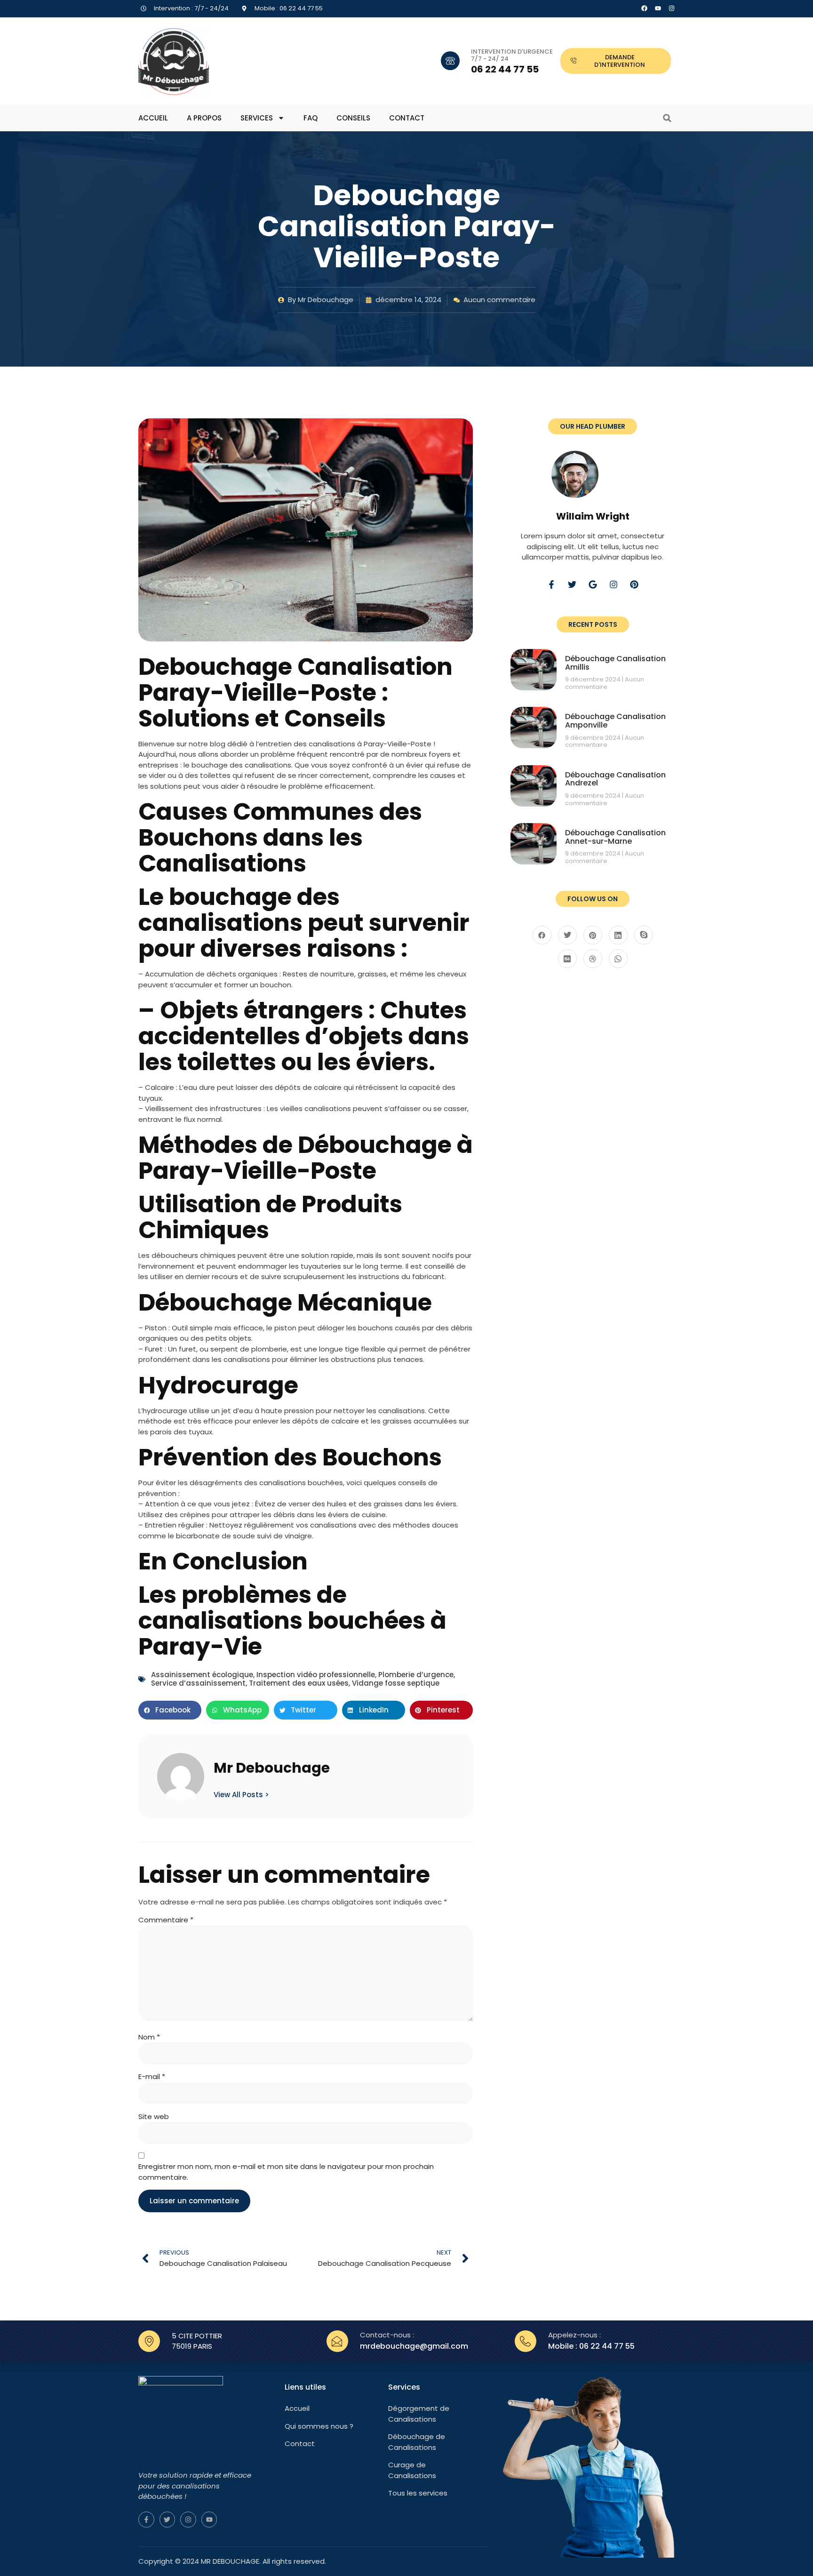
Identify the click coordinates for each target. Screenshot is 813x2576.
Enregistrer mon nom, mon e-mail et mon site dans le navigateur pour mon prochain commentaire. (286, 2172)
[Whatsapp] (618, 959)
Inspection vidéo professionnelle (316, 1675)
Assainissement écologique (202, 1675)
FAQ (311, 118)
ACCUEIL (153, 118)
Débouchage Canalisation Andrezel (615, 779)
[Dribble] (593, 959)
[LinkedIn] (618, 935)
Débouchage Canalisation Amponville (615, 721)
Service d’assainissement (198, 1683)
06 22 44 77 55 (505, 69)
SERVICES (257, 118)
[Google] (593, 584)
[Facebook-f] (551, 584)
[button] (667, 118)
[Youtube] (209, 2520)
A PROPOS (204, 118)
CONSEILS (353, 118)
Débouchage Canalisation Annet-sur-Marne (615, 837)
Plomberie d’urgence (416, 1675)
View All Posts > (241, 1794)
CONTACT (407, 118)
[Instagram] (672, 8)
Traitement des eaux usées (299, 1683)
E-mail (152, 2076)
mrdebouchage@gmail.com (414, 2346)
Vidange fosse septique (396, 1683)
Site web (154, 2116)
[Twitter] (572, 584)
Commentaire (166, 1920)
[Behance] (567, 959)
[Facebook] (644, 8)
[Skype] (644, 935)
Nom (149, 2037)
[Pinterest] (634, 584)
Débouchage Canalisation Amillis (615, 663)
